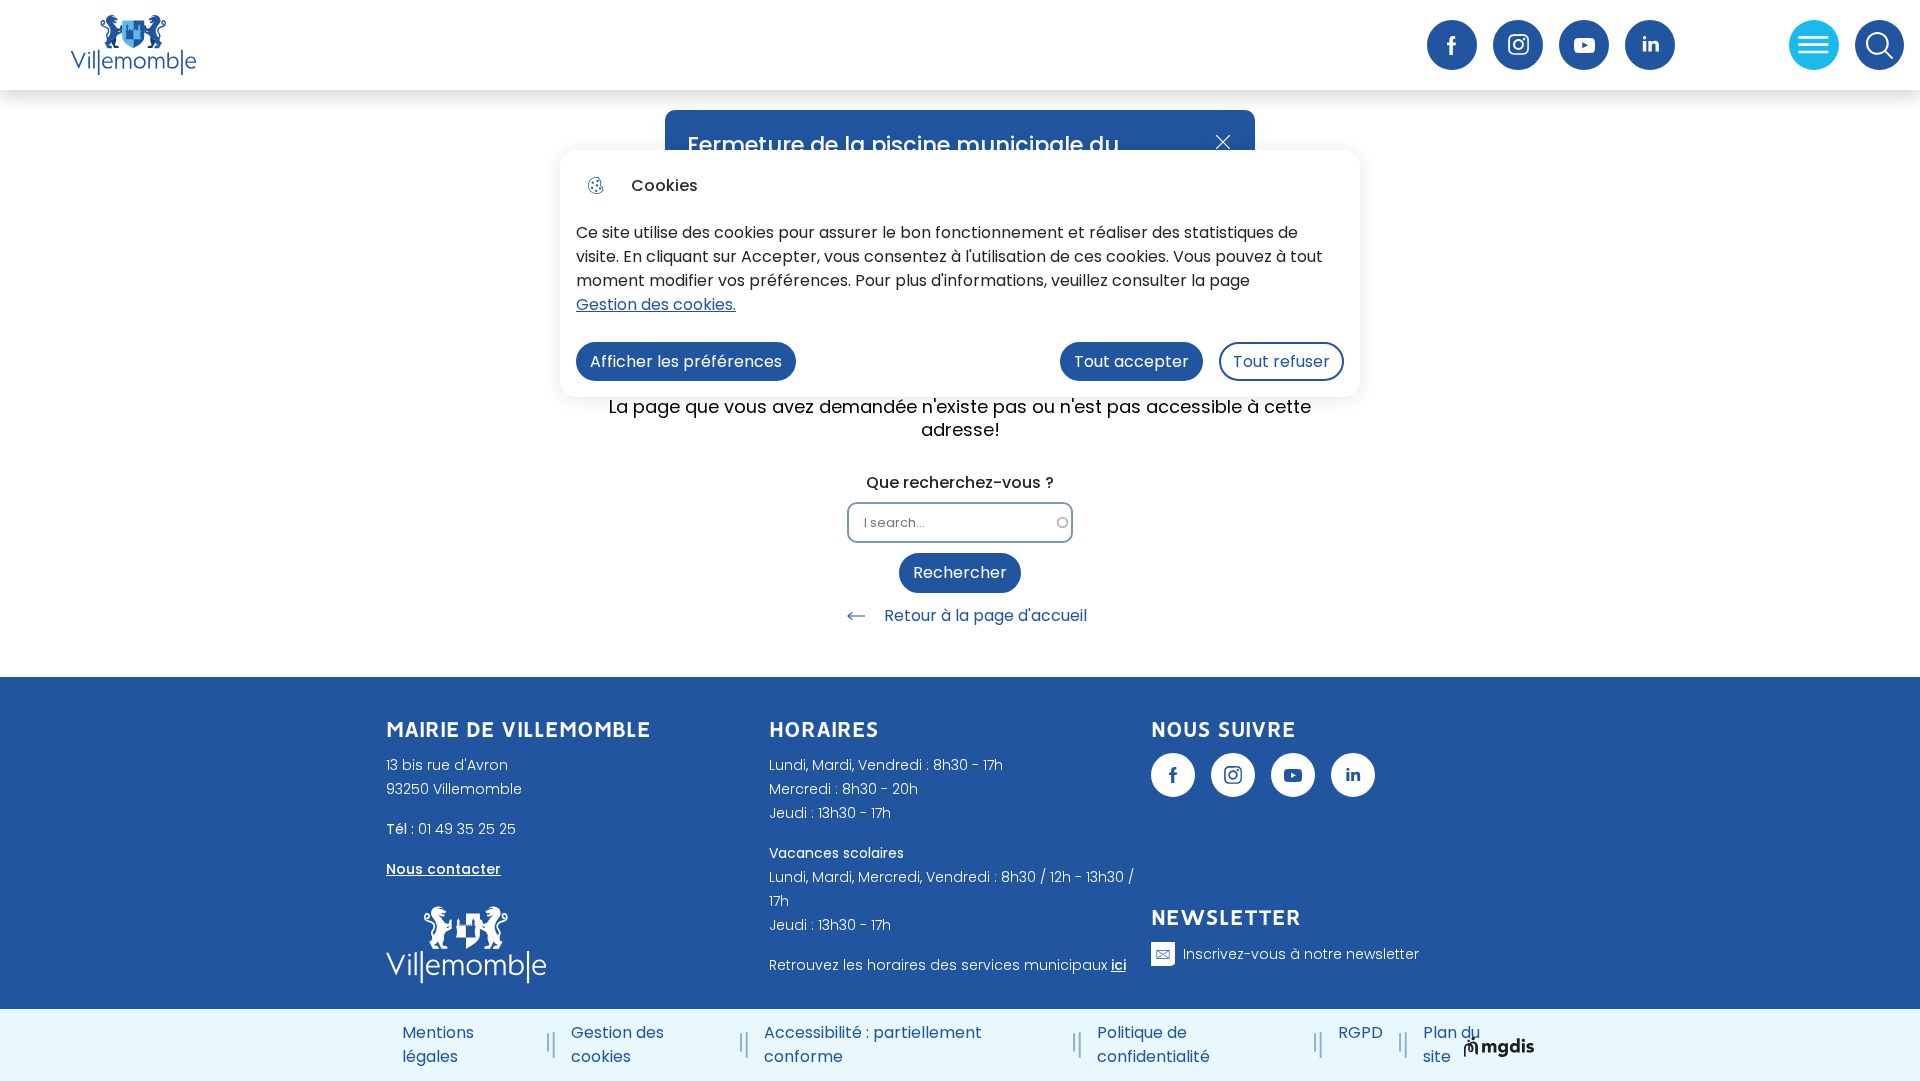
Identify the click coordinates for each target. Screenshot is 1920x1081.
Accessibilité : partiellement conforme (873, 1044)
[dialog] (960, 273)
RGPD (1360, 1032)
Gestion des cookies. (656, 304)
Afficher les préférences (686, 361)
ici (1118, 965)
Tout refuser (1281, 361)
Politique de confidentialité (1153, 1044)
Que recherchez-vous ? (960, 482)
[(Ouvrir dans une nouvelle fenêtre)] (1173, 775)
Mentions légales (438, 1044)
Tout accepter (1131, 361)
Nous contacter (443, 869)
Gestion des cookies (617, 1044)
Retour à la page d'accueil (985, 615)
